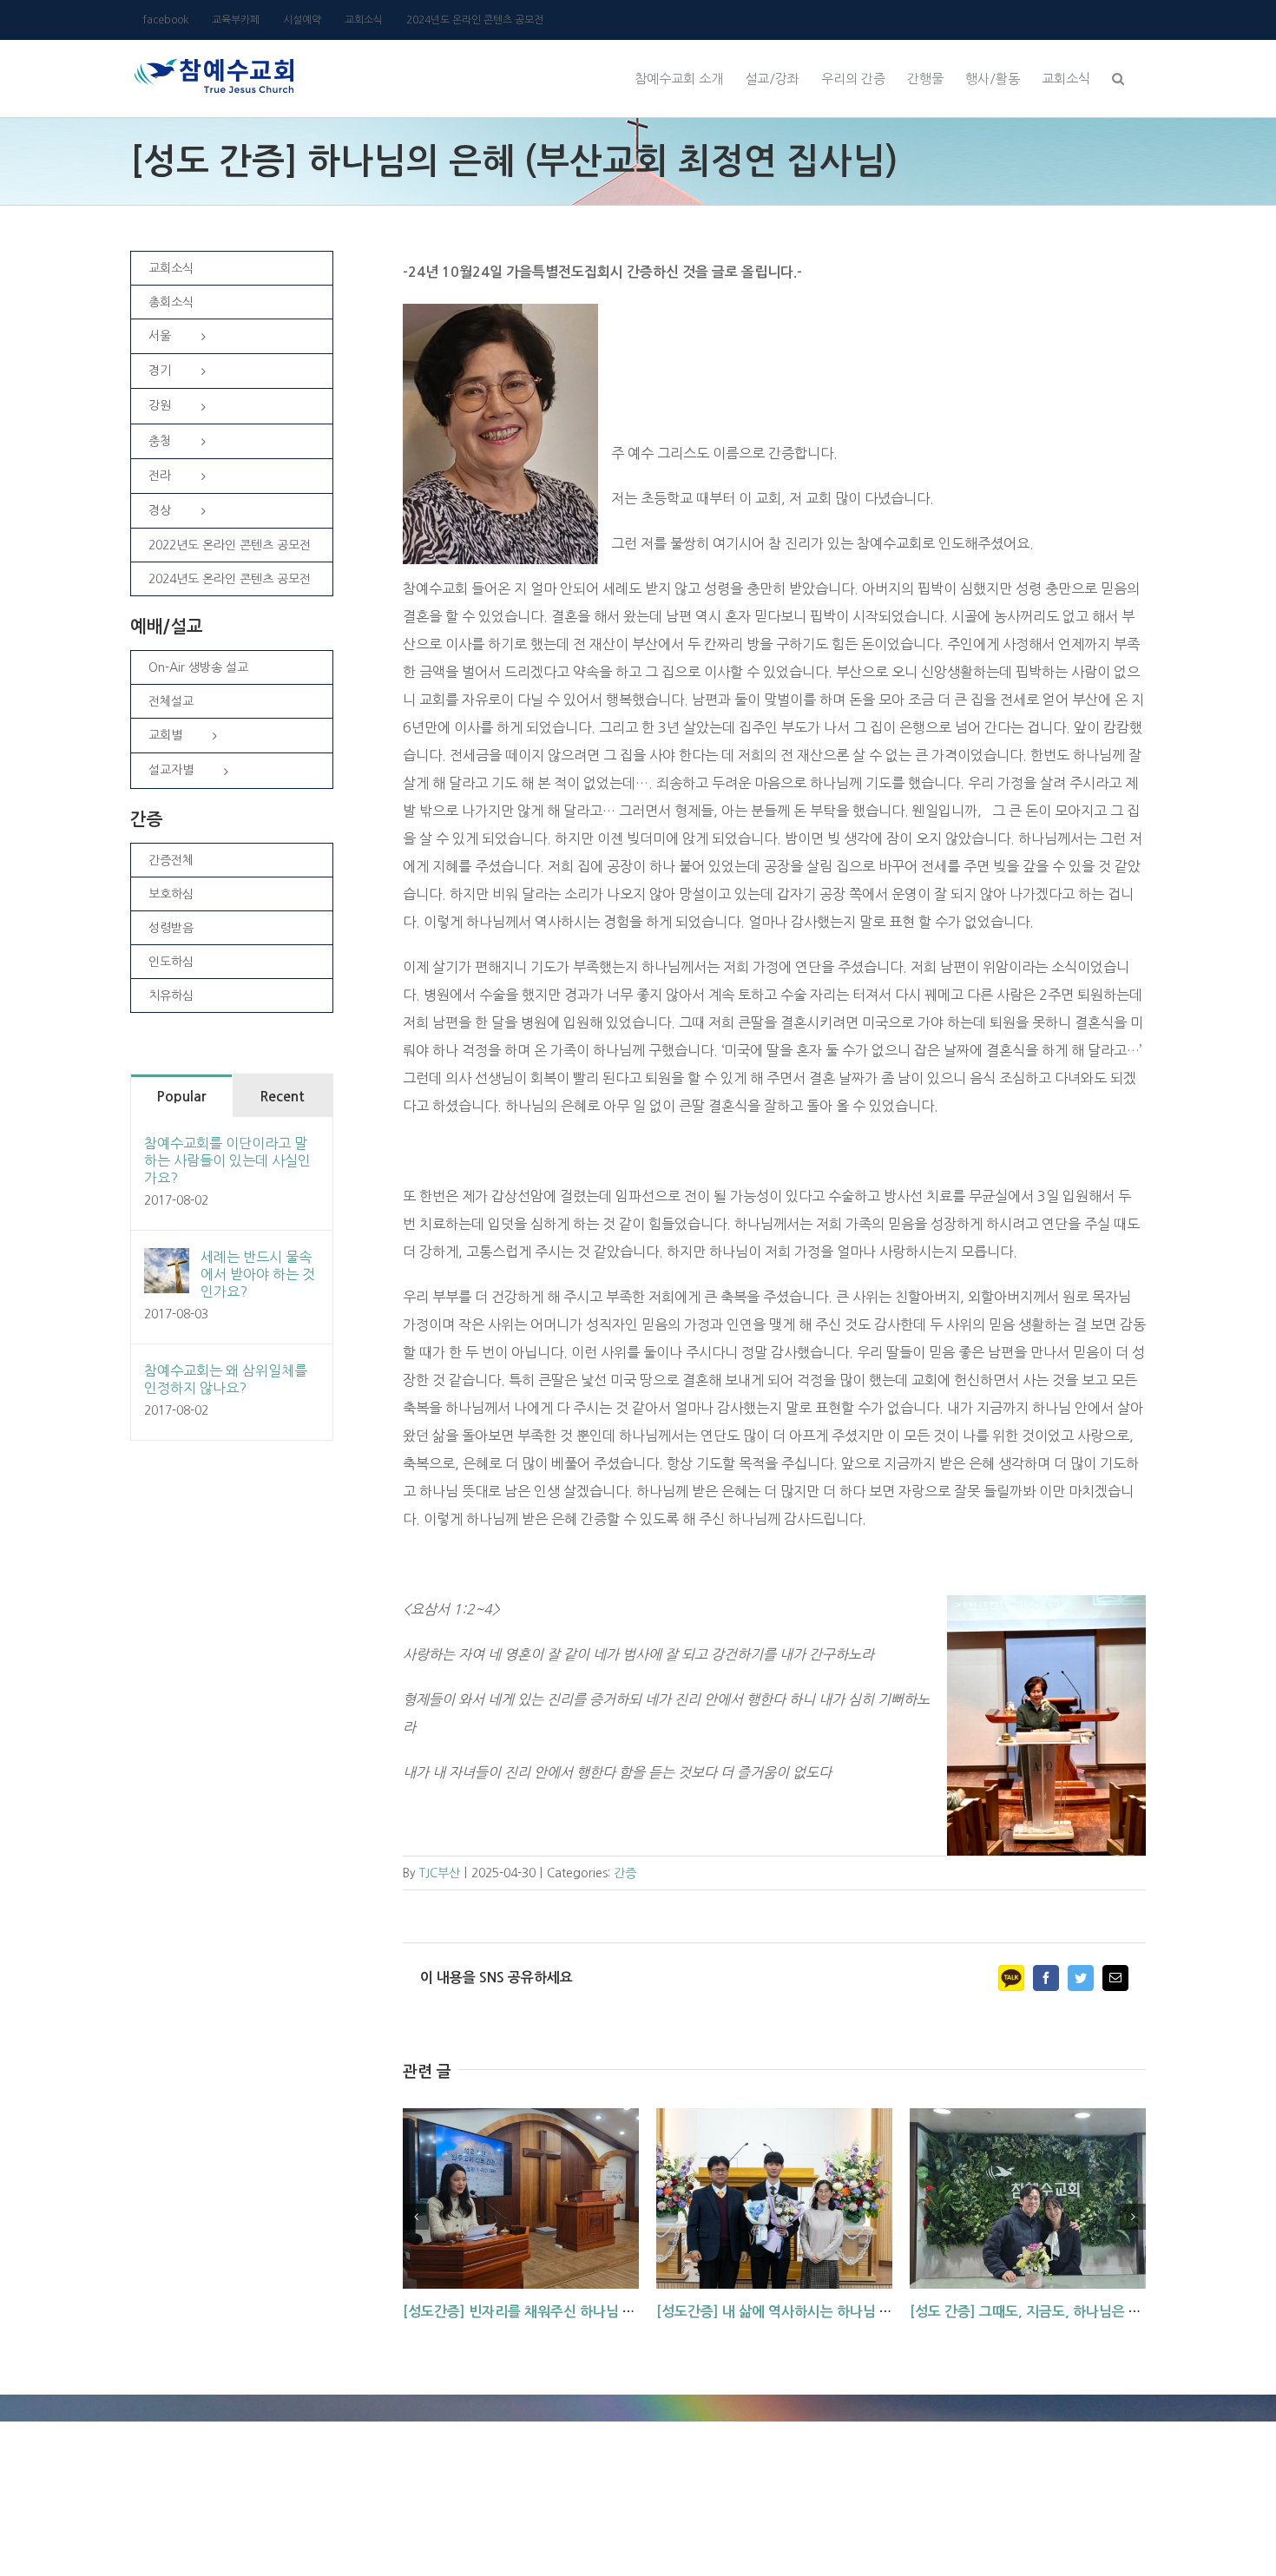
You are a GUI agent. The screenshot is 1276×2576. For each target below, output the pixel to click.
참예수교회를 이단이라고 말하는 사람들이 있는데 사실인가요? (227, 1160)
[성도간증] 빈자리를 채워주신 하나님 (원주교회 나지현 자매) (580, 2312)
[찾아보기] (1118, 76)
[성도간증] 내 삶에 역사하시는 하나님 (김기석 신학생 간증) (829, 2312)
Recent (282, 1097)
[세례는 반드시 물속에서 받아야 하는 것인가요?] (167, 1262)
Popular (181, 1097)
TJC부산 (440, 1873)
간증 (625, 1873)
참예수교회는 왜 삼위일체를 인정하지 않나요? (226, 1379)
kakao (1011, 1978)
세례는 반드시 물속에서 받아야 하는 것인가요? (258, 1274)
